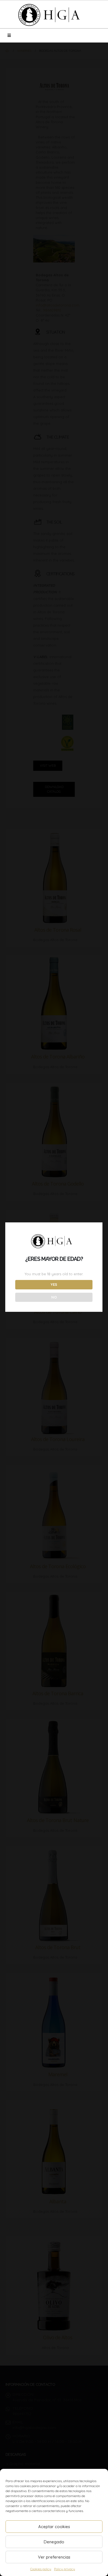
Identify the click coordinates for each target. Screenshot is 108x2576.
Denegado (54, 2542)
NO (54, 1297)
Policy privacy (65, 2569)
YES (54, 1284)
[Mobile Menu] (9, 35)
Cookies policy (41, 2569)
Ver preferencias (54, 2557)
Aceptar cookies (54, 2527)
